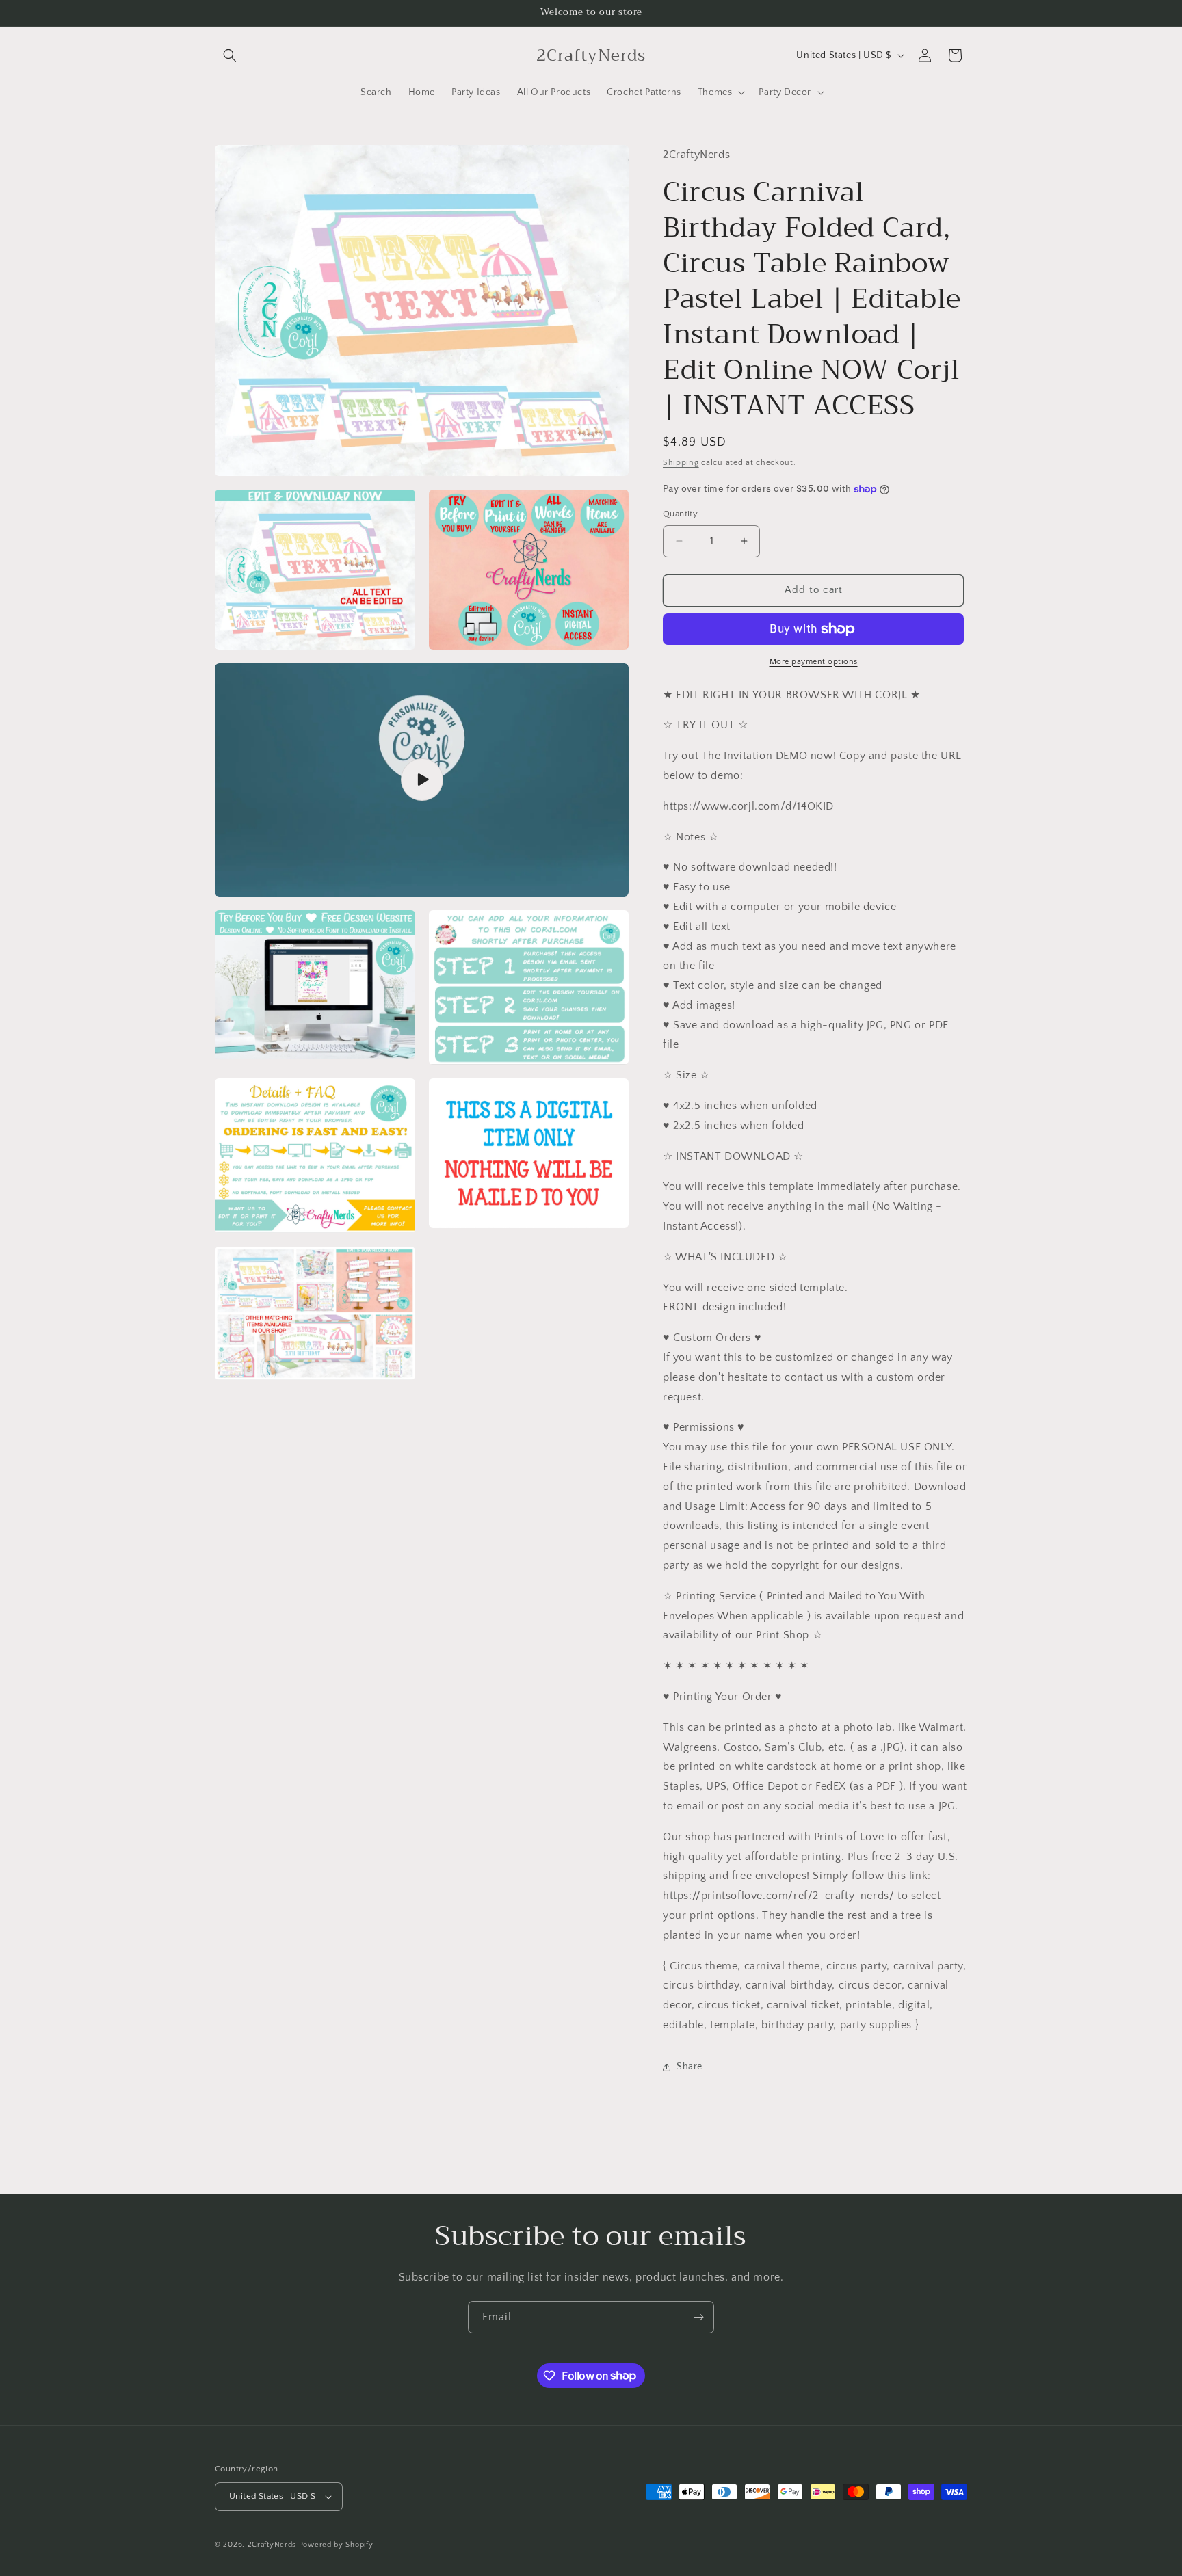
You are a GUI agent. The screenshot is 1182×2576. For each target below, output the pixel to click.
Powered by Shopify (336, 2545)
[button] (230, 55)
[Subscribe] (698, 2317)
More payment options (814, 662)
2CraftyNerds (272, 2545)
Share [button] (689, 2067)
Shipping (681, 463)
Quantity (680, 514)
